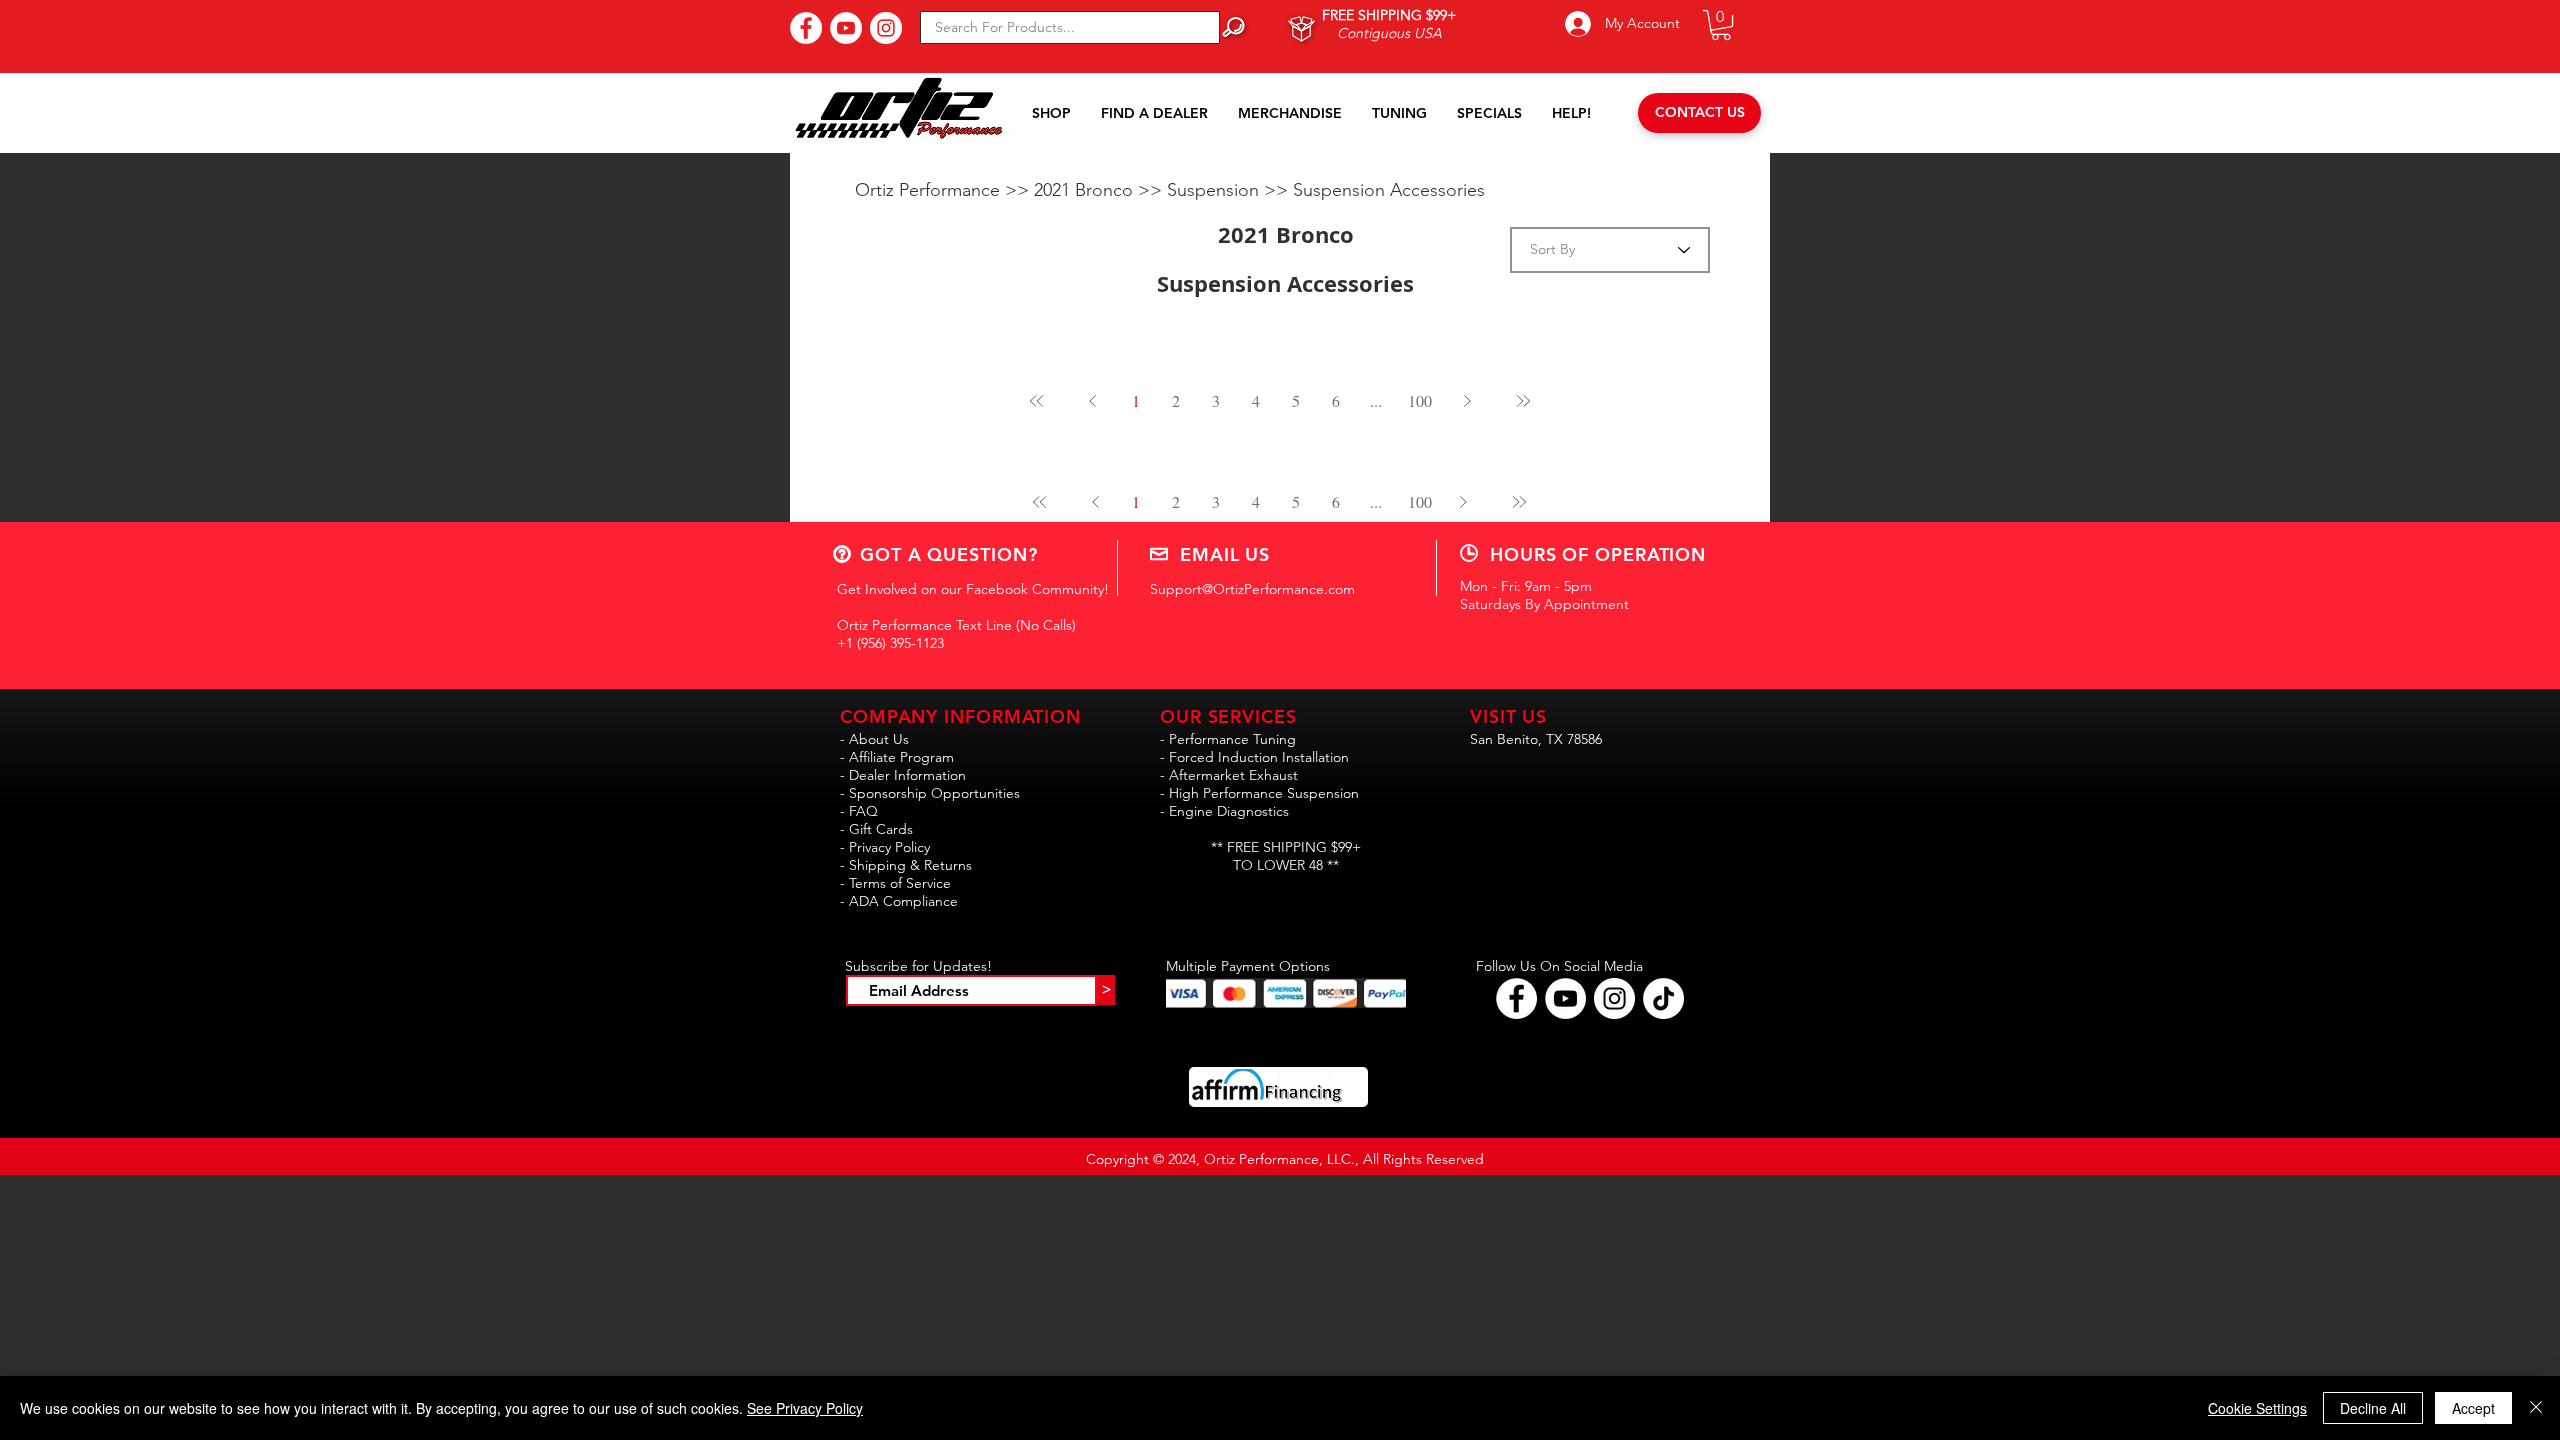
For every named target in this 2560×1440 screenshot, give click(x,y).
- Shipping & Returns (906, 865)
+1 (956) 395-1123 (890, 643)
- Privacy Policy (885, 847)
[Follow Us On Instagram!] (886, 28)
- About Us (874, 739)
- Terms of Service (895, 883)
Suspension (1215, 190)
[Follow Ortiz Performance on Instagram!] (1614, 998)
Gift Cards (881, 829)
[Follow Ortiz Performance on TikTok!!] (1663, 998)
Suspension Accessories (1389, 190)
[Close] (2536, 1408)
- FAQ (859, 811)
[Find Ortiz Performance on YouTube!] (1565, 998)
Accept (2473, 1408)
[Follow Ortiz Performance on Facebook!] (1516, 998)
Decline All (2373, 1408)
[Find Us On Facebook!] (806, 28)
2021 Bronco (1086, 190)
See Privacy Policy (805, 1408)
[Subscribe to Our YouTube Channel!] (846, 28)
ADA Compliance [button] (903, 901)
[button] (1721, 25)
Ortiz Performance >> (944, 190)
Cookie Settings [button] (2257, 1408)
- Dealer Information (903, 775)
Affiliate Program (901, 757)
